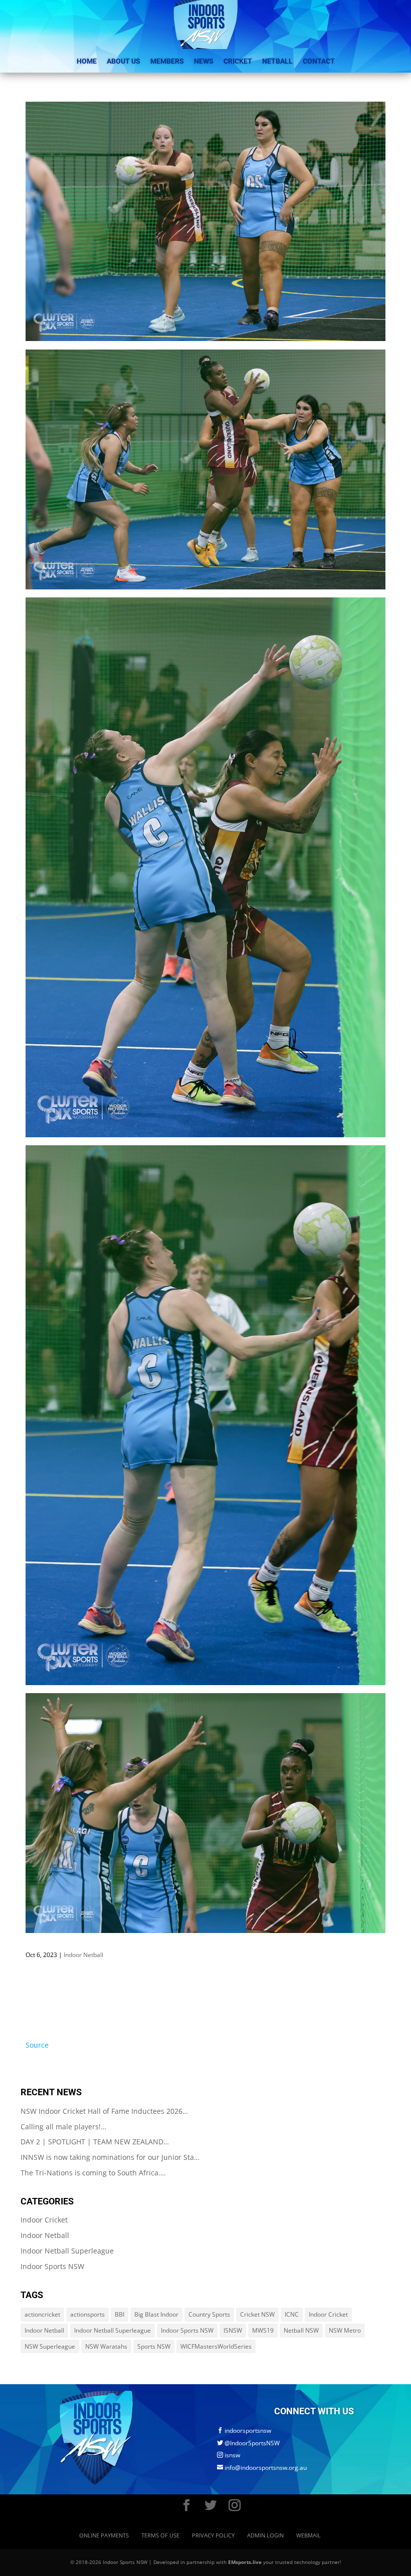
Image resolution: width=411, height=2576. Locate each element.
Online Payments (104, 2535)
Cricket (238, 61)
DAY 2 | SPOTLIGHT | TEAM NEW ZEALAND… (95, 2142)
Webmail (309, 2535)
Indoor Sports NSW (52, 2266)
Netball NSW (301, 2330)
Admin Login (265, 2535)
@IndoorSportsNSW (248, 2443)
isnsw (229, 2455)
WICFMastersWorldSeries (216, 2346)
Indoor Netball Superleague (67, 2251)
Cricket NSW (257, 2314)
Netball (277, 61)
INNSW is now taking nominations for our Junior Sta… (110, 2157)
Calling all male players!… (63, 2127)
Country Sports (209, 2314)
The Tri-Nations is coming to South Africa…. (93, 2173)
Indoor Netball (83, 1955)
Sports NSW (154, 2346)
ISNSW (233, 2330)
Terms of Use (160, 2535)
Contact (319, 61)
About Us (124, 61)
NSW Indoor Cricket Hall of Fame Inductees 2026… (104, 2111)
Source (37, 2045)
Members (167, 61)
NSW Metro (345, 2330)
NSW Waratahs (106, 2346)
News (204, 61)
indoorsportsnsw (244, 2431)
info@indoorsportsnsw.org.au (262, 2468)
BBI (120, 2314)
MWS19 (263, 2330)
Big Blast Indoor (156, 2314)
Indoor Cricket (44, 2220)
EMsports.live (245, 2562)
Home (87, 61)
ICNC (292, 2314)
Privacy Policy (213, 2535)
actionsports (87, 2314)
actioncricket (42, 2314)
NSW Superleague (50, 2346)
